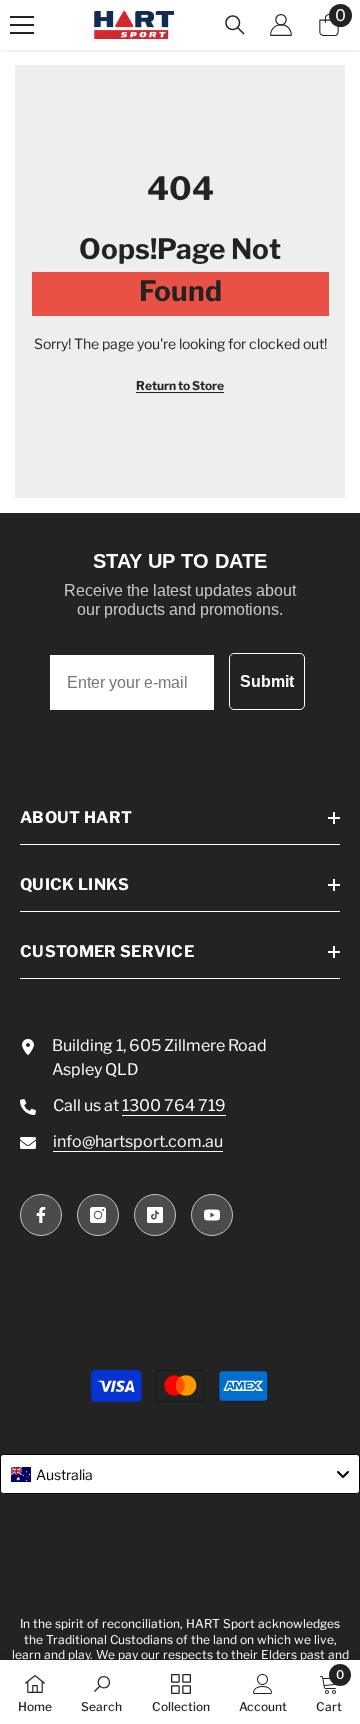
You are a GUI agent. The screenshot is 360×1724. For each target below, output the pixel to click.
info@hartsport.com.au (138, 1141)
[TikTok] (155, 1215)
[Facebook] (41, 1215)
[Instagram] (98, 1215)
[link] (101, 1692)
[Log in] (281, 25)
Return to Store (180, 385)
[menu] (22, 25)
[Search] (235, 25)
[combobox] (180, 1474)
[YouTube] (212, 1215)
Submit (267, 681)
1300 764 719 (174, 1105)
